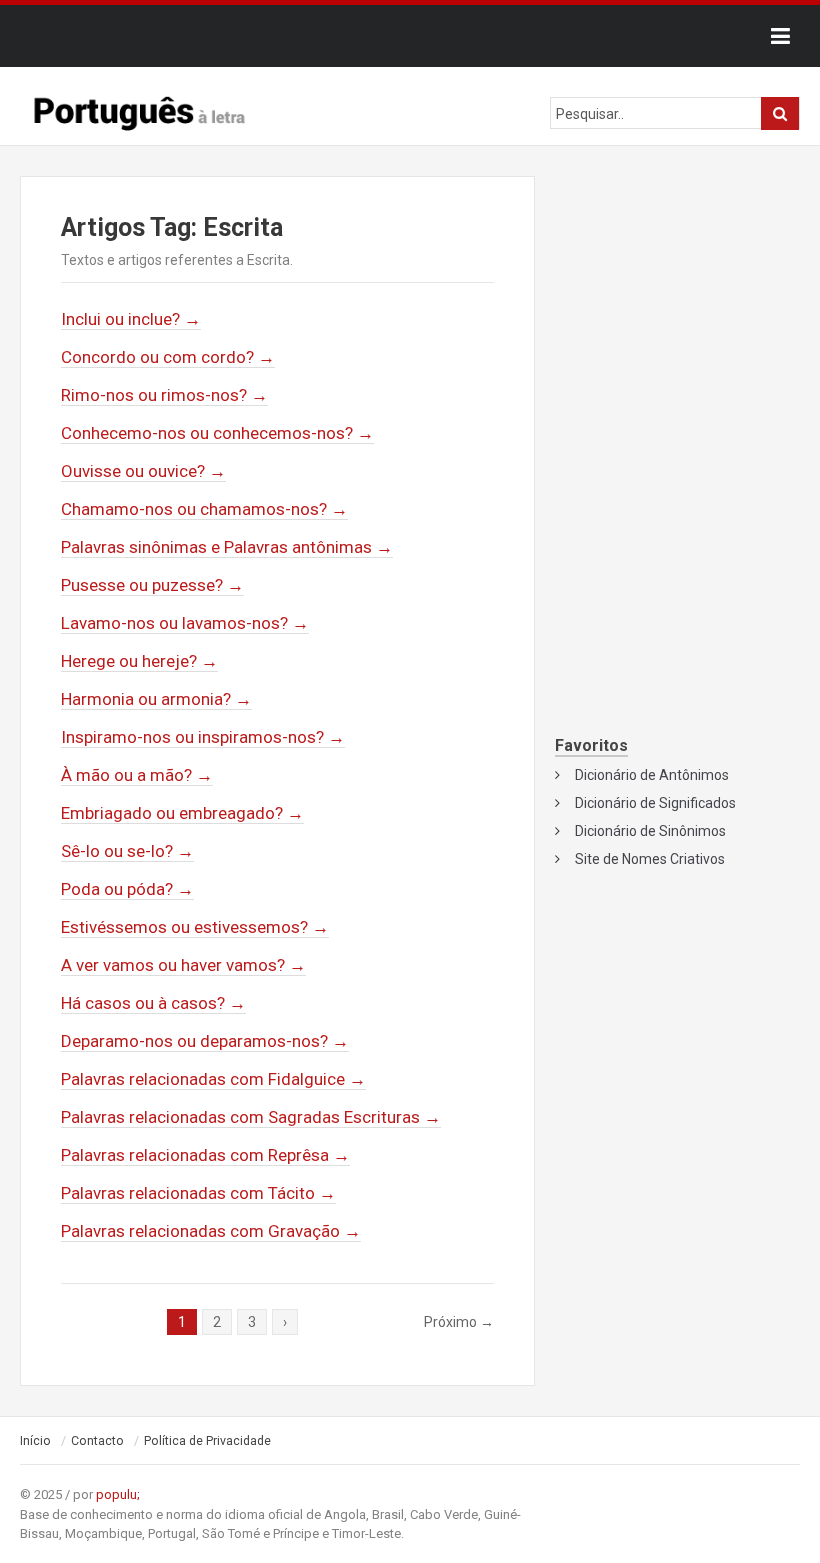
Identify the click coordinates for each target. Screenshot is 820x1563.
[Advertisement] (677, 307)
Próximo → (459, 1322)
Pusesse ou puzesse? (152, 585)
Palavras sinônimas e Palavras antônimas (227, 547)
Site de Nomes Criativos (650, 859)
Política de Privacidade (207, 1441)
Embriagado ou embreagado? (182, 813)
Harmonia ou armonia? (156, 699)
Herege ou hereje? (139, 661)
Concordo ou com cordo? (168, 357)
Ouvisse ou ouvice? (143, 471)
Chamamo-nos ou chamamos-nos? (204, 509)
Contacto (97, 1441)
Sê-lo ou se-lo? (127, 851)
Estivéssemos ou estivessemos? (195, 927)
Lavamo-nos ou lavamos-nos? (185, 623)
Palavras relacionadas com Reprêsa (205, 1155)
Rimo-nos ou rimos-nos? (164, 395)
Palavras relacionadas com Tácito (198, 1193)
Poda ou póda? (127, 889)
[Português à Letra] (140, 109)
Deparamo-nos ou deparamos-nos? (205, 1041)
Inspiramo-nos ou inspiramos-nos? (203, 737)
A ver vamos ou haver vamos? (183, 965)
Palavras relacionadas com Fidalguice (213, 1079)
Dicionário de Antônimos (652, 775)
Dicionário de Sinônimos (650, 831)
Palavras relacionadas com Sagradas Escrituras (251, 1117)
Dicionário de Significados (655, 803)
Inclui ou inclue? (131, 319)
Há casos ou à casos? (153, 1003)
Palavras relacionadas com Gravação (211, 1231)
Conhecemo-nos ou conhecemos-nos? (217, 433)
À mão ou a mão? (137, 775)
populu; (118, 1494)
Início (35, 1441)
